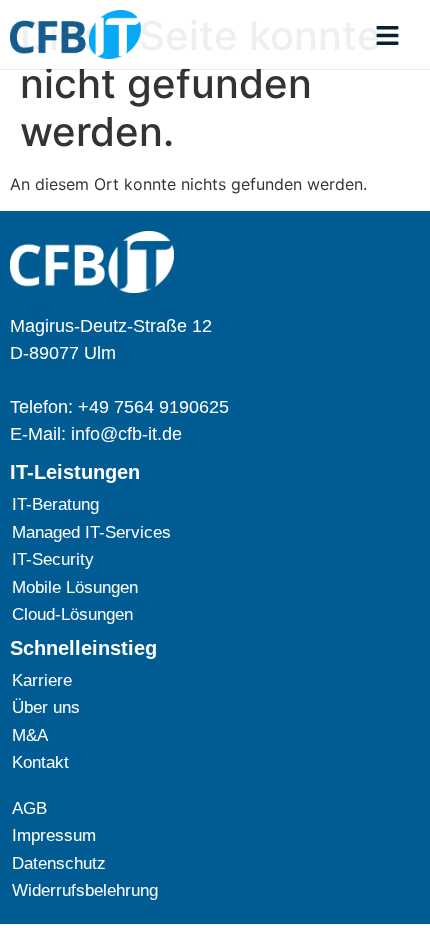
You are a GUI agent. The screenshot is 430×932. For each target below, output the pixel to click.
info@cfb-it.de (126, 434)
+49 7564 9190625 (153, 407)
